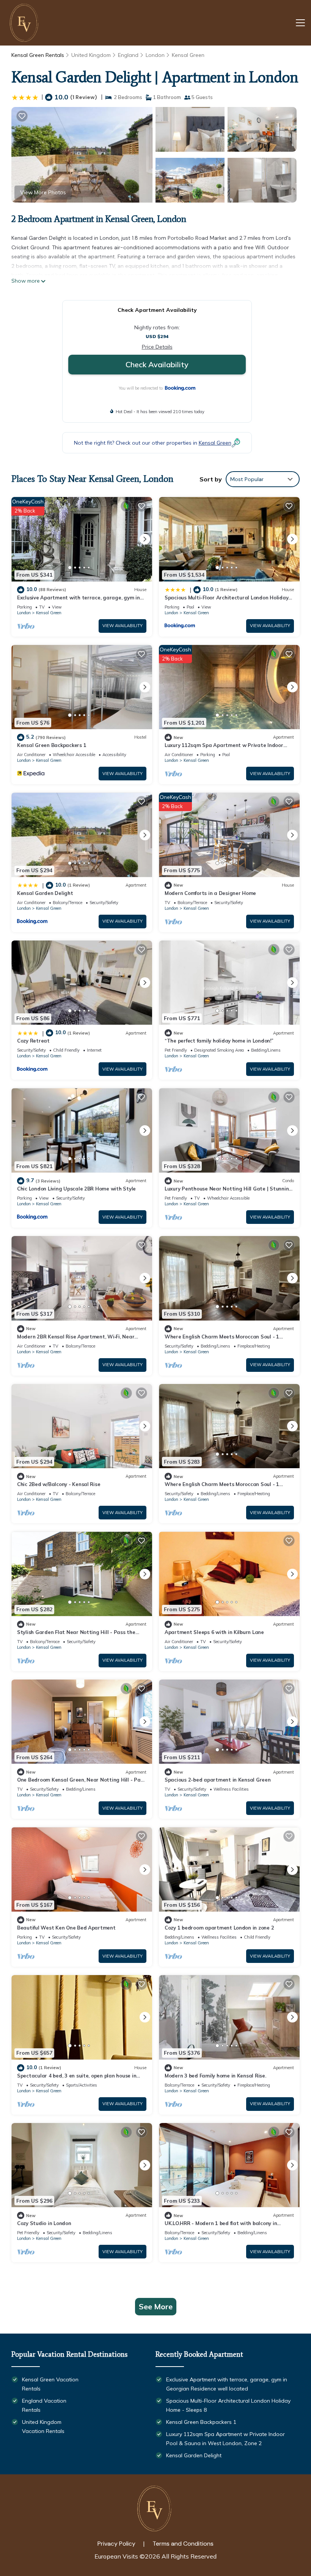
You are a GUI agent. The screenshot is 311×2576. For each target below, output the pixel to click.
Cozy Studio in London (44, 2223)
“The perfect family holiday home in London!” (219, 1041)
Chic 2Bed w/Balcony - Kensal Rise (59, 1484)
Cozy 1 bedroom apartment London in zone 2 (219, 1928)
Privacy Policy (116, 2544)
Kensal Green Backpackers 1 (52, 745)
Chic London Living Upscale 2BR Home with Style (76, 1189)
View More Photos (43, 192)
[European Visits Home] (25, 23)
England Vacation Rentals (44, 2405)
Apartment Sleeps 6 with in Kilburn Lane (214, 1632)
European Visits (116, 2556)
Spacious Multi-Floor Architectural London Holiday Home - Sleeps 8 (228, 2405)
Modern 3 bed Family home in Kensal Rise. (215, 2076)
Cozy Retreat (33, 1041)
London (155, 55)
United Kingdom (91, 55)
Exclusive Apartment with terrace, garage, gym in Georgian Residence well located (227, 2384)
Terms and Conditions (183, 2544)
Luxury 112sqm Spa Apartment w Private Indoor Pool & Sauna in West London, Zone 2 (225, 2439)
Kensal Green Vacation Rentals (50, 2384)
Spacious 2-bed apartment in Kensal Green (218, 1780)
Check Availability (157, 364)
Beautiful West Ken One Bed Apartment (66, 1928)
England (128, 55)
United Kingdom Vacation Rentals (43, 2427)
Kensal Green (188, 55)
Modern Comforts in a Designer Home (210, 893)
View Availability (123, 626)
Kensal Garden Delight (45, 893)
